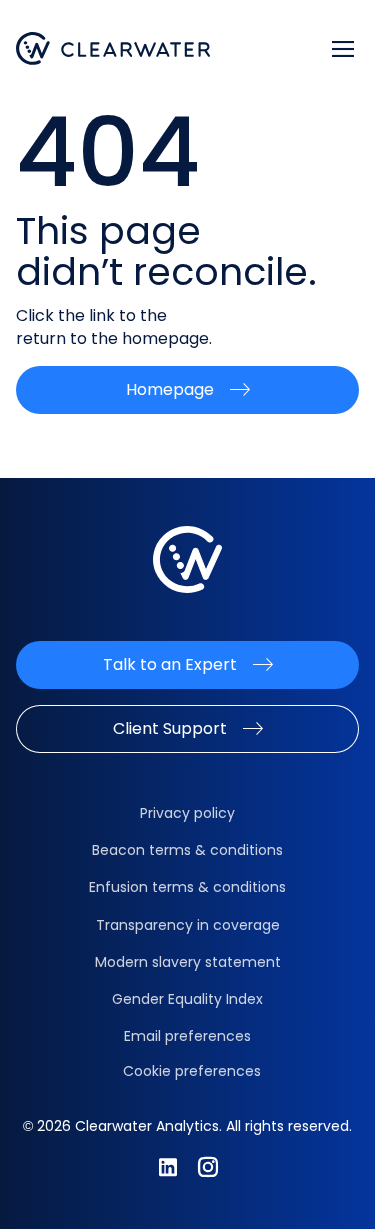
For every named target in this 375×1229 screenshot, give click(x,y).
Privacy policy (187, 813)
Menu (343, 49)
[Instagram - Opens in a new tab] (208, 1167)
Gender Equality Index (187, 999)
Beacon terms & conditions (187, 850)
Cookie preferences (192, 1071)
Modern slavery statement (188, 962)
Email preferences (187, 1036)
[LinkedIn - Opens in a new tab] (168, 1167)
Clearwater (113, 48)
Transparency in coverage (188, 925)
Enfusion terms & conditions (187, 887)
